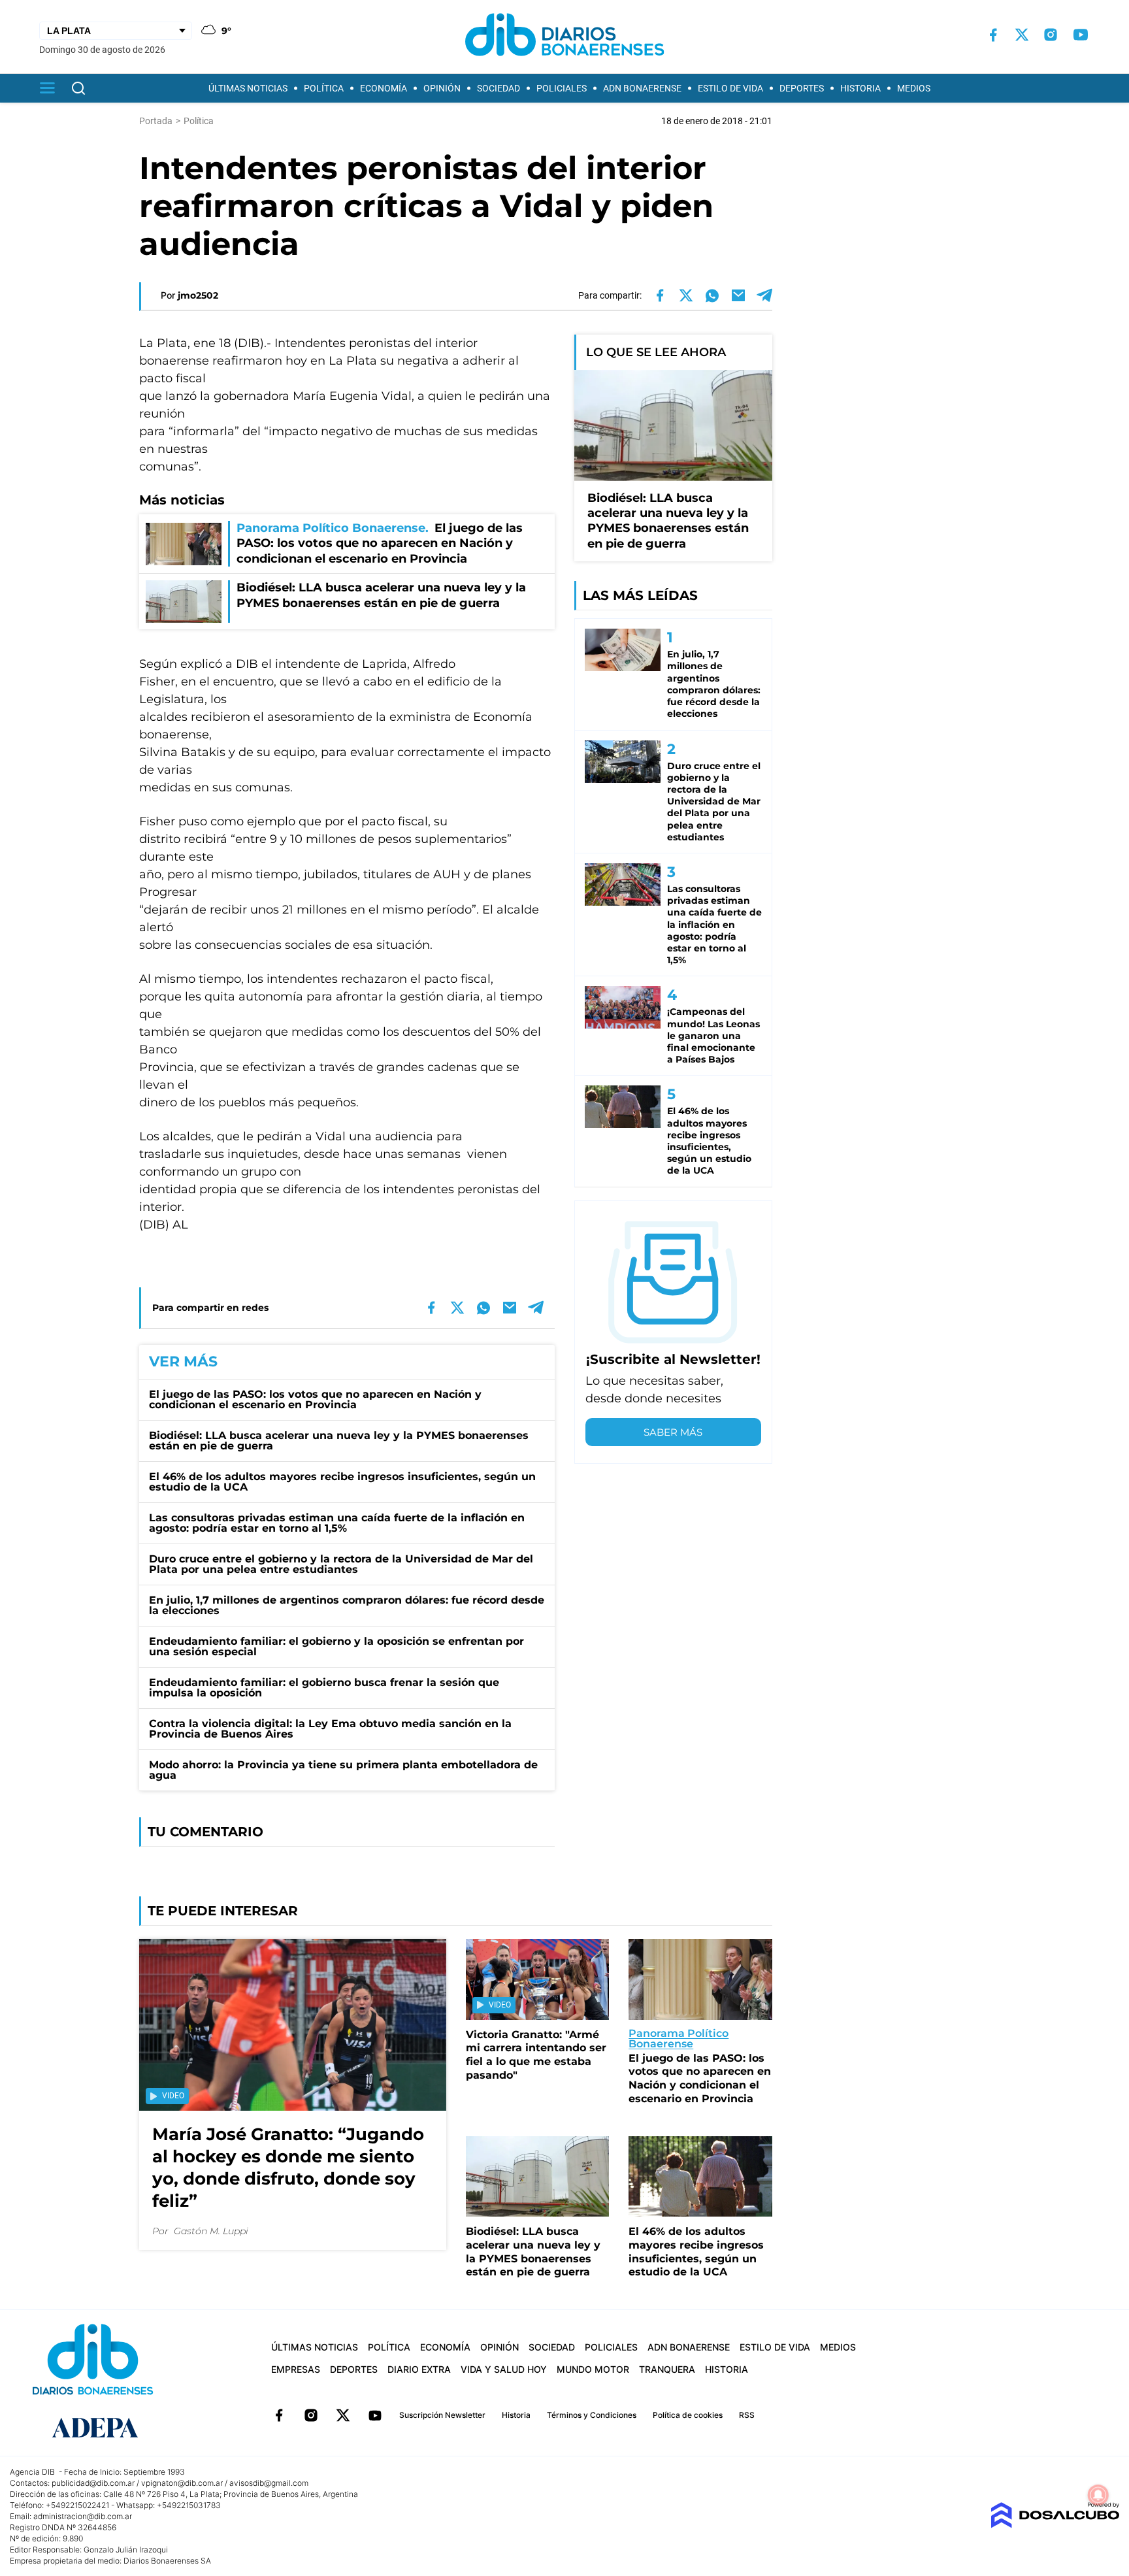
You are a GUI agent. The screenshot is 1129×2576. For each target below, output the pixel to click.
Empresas (296, 2369)
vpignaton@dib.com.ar (182, 2483)
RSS (747, 2415)
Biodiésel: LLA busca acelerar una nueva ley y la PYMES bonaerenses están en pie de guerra (339, 1441)
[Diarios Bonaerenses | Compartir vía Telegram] (764, 295)
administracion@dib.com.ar (83, 2516)
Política (324, 88)
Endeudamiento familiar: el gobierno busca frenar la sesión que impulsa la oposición (324, 1688)
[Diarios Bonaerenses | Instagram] (1051, 35)
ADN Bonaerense (642, 88)
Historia (860, 88)
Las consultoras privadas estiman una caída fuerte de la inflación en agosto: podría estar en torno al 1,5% (337, 1523)
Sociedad (499, 88)
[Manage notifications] (1098, 2495)
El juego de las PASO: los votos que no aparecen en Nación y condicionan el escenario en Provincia (315, 1399)
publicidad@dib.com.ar (93, 2483)
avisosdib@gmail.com (269, 2483)
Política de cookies (688, 2415)
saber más (673, 1432)
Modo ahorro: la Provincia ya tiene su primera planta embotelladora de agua (343, 1770)
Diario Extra (419, 2369)
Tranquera (667, 2369)
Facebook (279, 2415)
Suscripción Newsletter (442, 2415)
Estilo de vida (730, 88)
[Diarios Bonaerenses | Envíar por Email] (738, 295)
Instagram (311, 2415)
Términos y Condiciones (592, 2415)
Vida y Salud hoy (504, 2369)
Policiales (562, 88)
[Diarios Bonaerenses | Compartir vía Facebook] (660, 295)
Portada (156, 121)
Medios (914, 88)
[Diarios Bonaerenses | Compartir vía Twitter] (686, 295)
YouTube (375, 2415)
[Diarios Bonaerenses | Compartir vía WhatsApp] (712, 295)
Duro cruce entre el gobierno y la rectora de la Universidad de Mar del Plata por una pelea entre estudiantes (341, 1564)
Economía (384, 88)
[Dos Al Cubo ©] (1055, 2525)
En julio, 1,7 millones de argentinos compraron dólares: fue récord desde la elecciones (347, 1605)
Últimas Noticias (248, 88)
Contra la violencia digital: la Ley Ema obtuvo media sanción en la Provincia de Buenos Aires (330, 1729)
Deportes (802, 88)
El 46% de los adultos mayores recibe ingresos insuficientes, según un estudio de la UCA (342, 1482)
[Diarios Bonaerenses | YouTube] (1081, 35)
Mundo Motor (593, 2369)
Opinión (442, 88)
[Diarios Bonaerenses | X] (1022, 35)
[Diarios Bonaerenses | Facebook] (993, 35)
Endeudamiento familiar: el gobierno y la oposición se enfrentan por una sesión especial (336, 1646)
